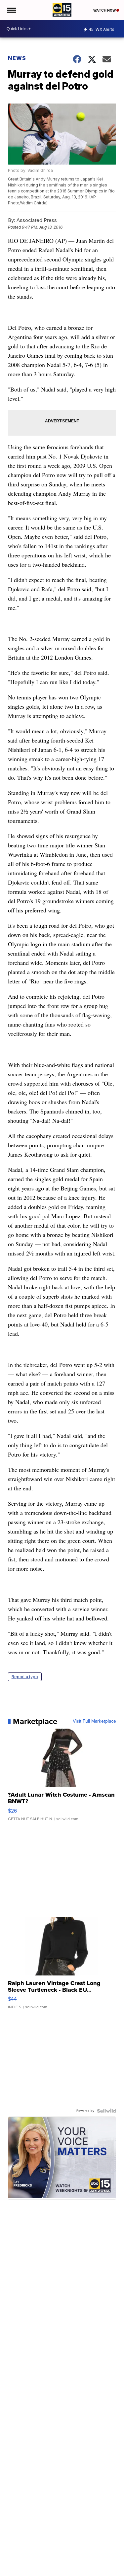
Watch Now (105, 10)
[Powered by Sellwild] (106, 2111)
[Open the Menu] (11, 10)
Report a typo (25, 1677)
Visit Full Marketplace (94, 1721)
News (17, 58)
